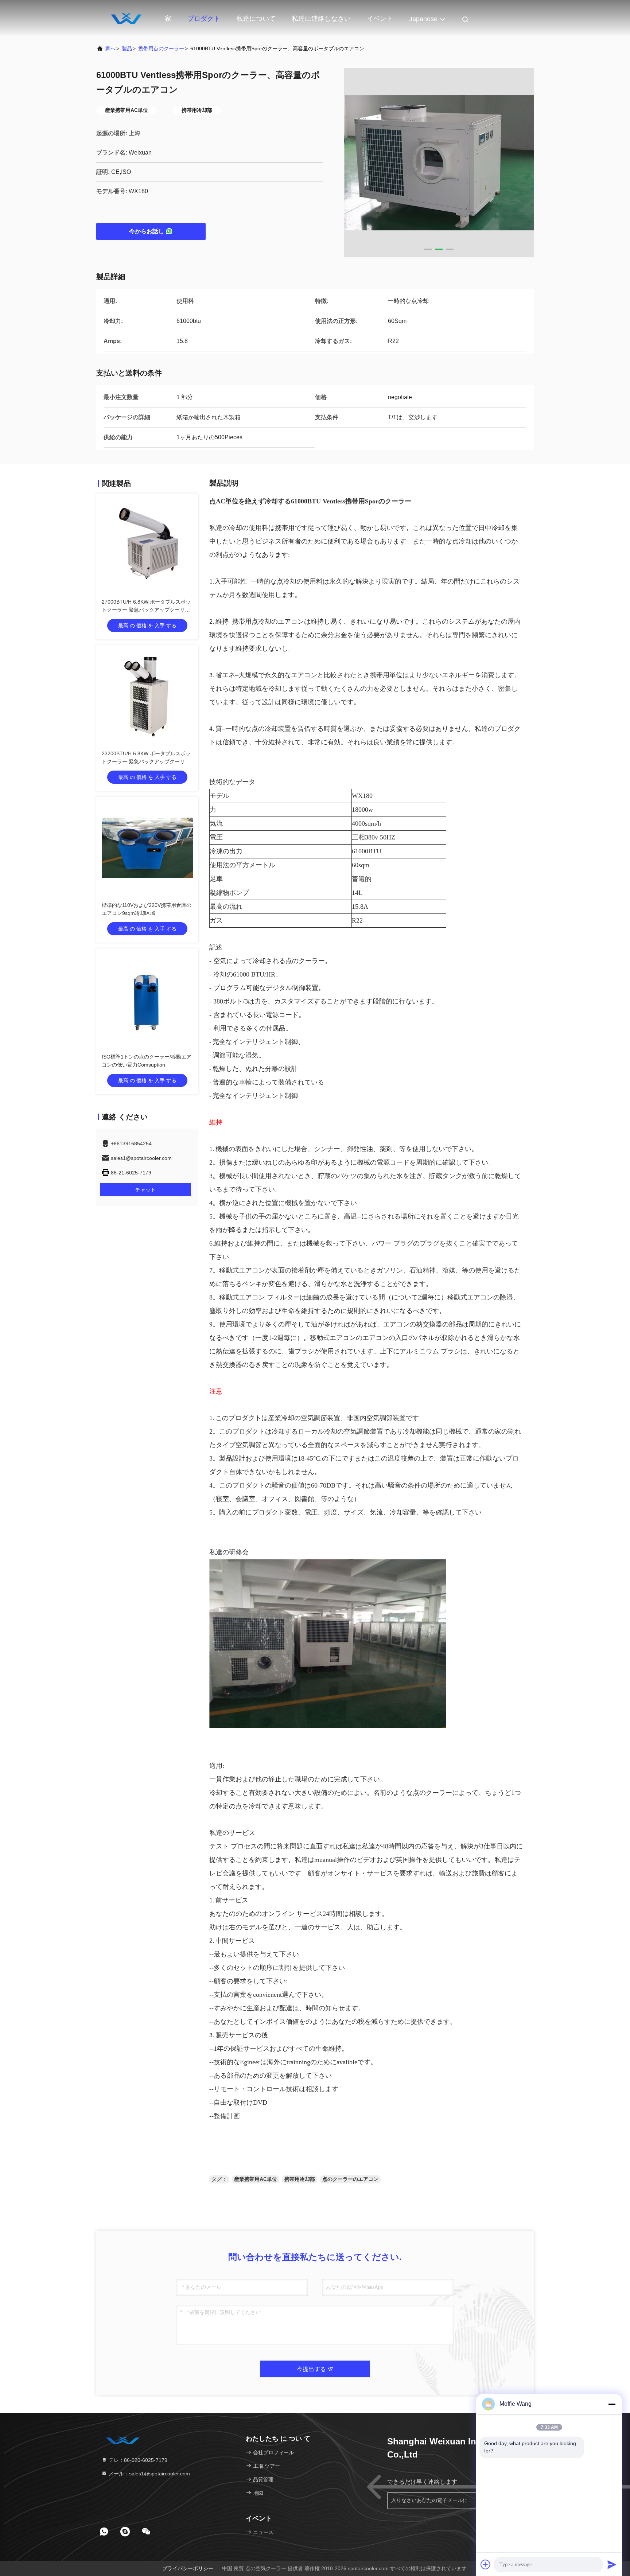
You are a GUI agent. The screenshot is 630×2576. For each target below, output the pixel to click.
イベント (380, 19)
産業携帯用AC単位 (256, 2179)
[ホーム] (125, 18)
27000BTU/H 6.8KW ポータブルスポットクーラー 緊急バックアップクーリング (146, 610)
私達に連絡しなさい (321, 19)
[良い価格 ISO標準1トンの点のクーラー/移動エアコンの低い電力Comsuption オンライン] (147, 999)
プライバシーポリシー (188, 2568)
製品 (127, 48)
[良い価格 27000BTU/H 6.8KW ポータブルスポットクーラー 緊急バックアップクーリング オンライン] (147, 545)
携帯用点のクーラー (161, 48)
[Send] (612, 2564)
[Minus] (612, 2404)
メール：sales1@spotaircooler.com (149, 2474)
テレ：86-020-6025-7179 (137, 2460)
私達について (256, 19)
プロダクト (204, 19)
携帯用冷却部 (300, 2179)
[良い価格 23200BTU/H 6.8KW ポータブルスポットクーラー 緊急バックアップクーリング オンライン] (147, 696)
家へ (110, 48)
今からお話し (147, 231)
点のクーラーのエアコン (350, 2179)
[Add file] (486, 2564)
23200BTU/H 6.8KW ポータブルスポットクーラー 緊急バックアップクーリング (146, 761)
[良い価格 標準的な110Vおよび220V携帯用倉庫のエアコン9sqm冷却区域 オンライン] (147, 848)
